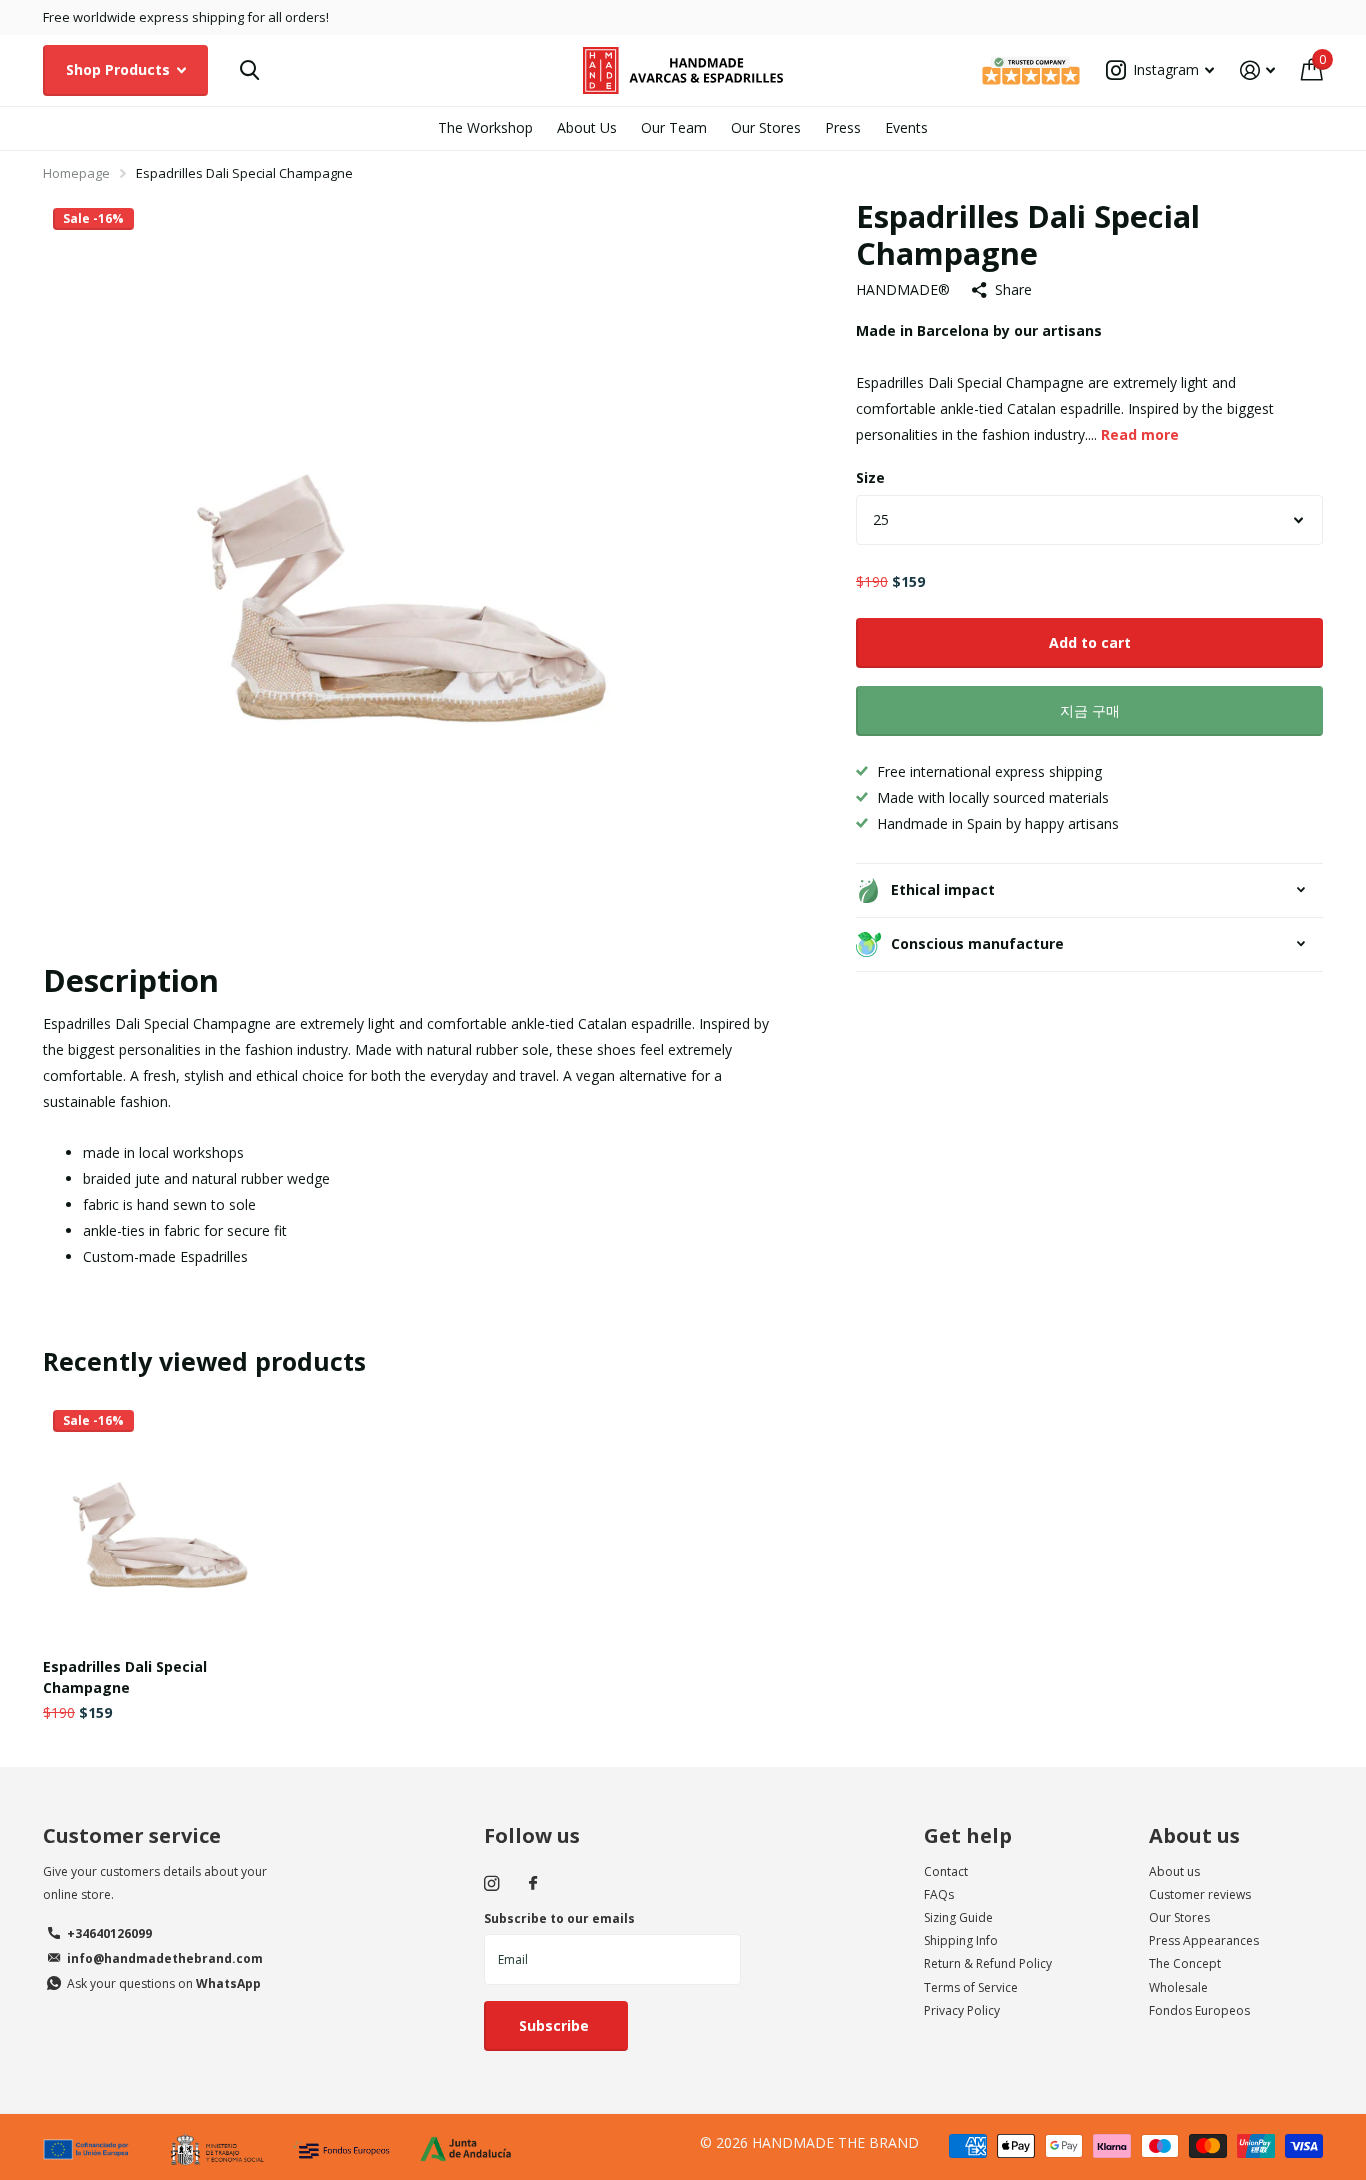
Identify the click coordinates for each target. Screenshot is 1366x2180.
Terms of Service (971, 1987)
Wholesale (1178, 1987)
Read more (1140, 434)
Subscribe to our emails (559, 1918)
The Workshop (485, 127)
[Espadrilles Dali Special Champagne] (164, 1521)
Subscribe (556, 2025)
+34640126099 (109, 1933)
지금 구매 (1090, 710)
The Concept (1185, 1963)
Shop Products (120, 69)
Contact (946, 1871)
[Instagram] (491, 1883)
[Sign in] (1257, 70)
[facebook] (533, 1884)
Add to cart (1090, 642)
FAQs (939, 1894)
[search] (249, 70)
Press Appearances (1204, 1940)
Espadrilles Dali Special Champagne (125, 1677)
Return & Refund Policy (988, 1963)
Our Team (674, 127)
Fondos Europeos (1199, 2010)
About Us (587, 127)
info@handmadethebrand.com (165, 1958)
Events (906, 127)
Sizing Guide (958, 1917)
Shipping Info (961, 1940)
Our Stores (766, 127)
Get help (968, 1835)
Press (843, 127)
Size (870, 477)
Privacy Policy (962, 2010)
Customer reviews (1200, 1894)
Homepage (76, 173)
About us (1194, 1835)
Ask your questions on (164, 1983)
